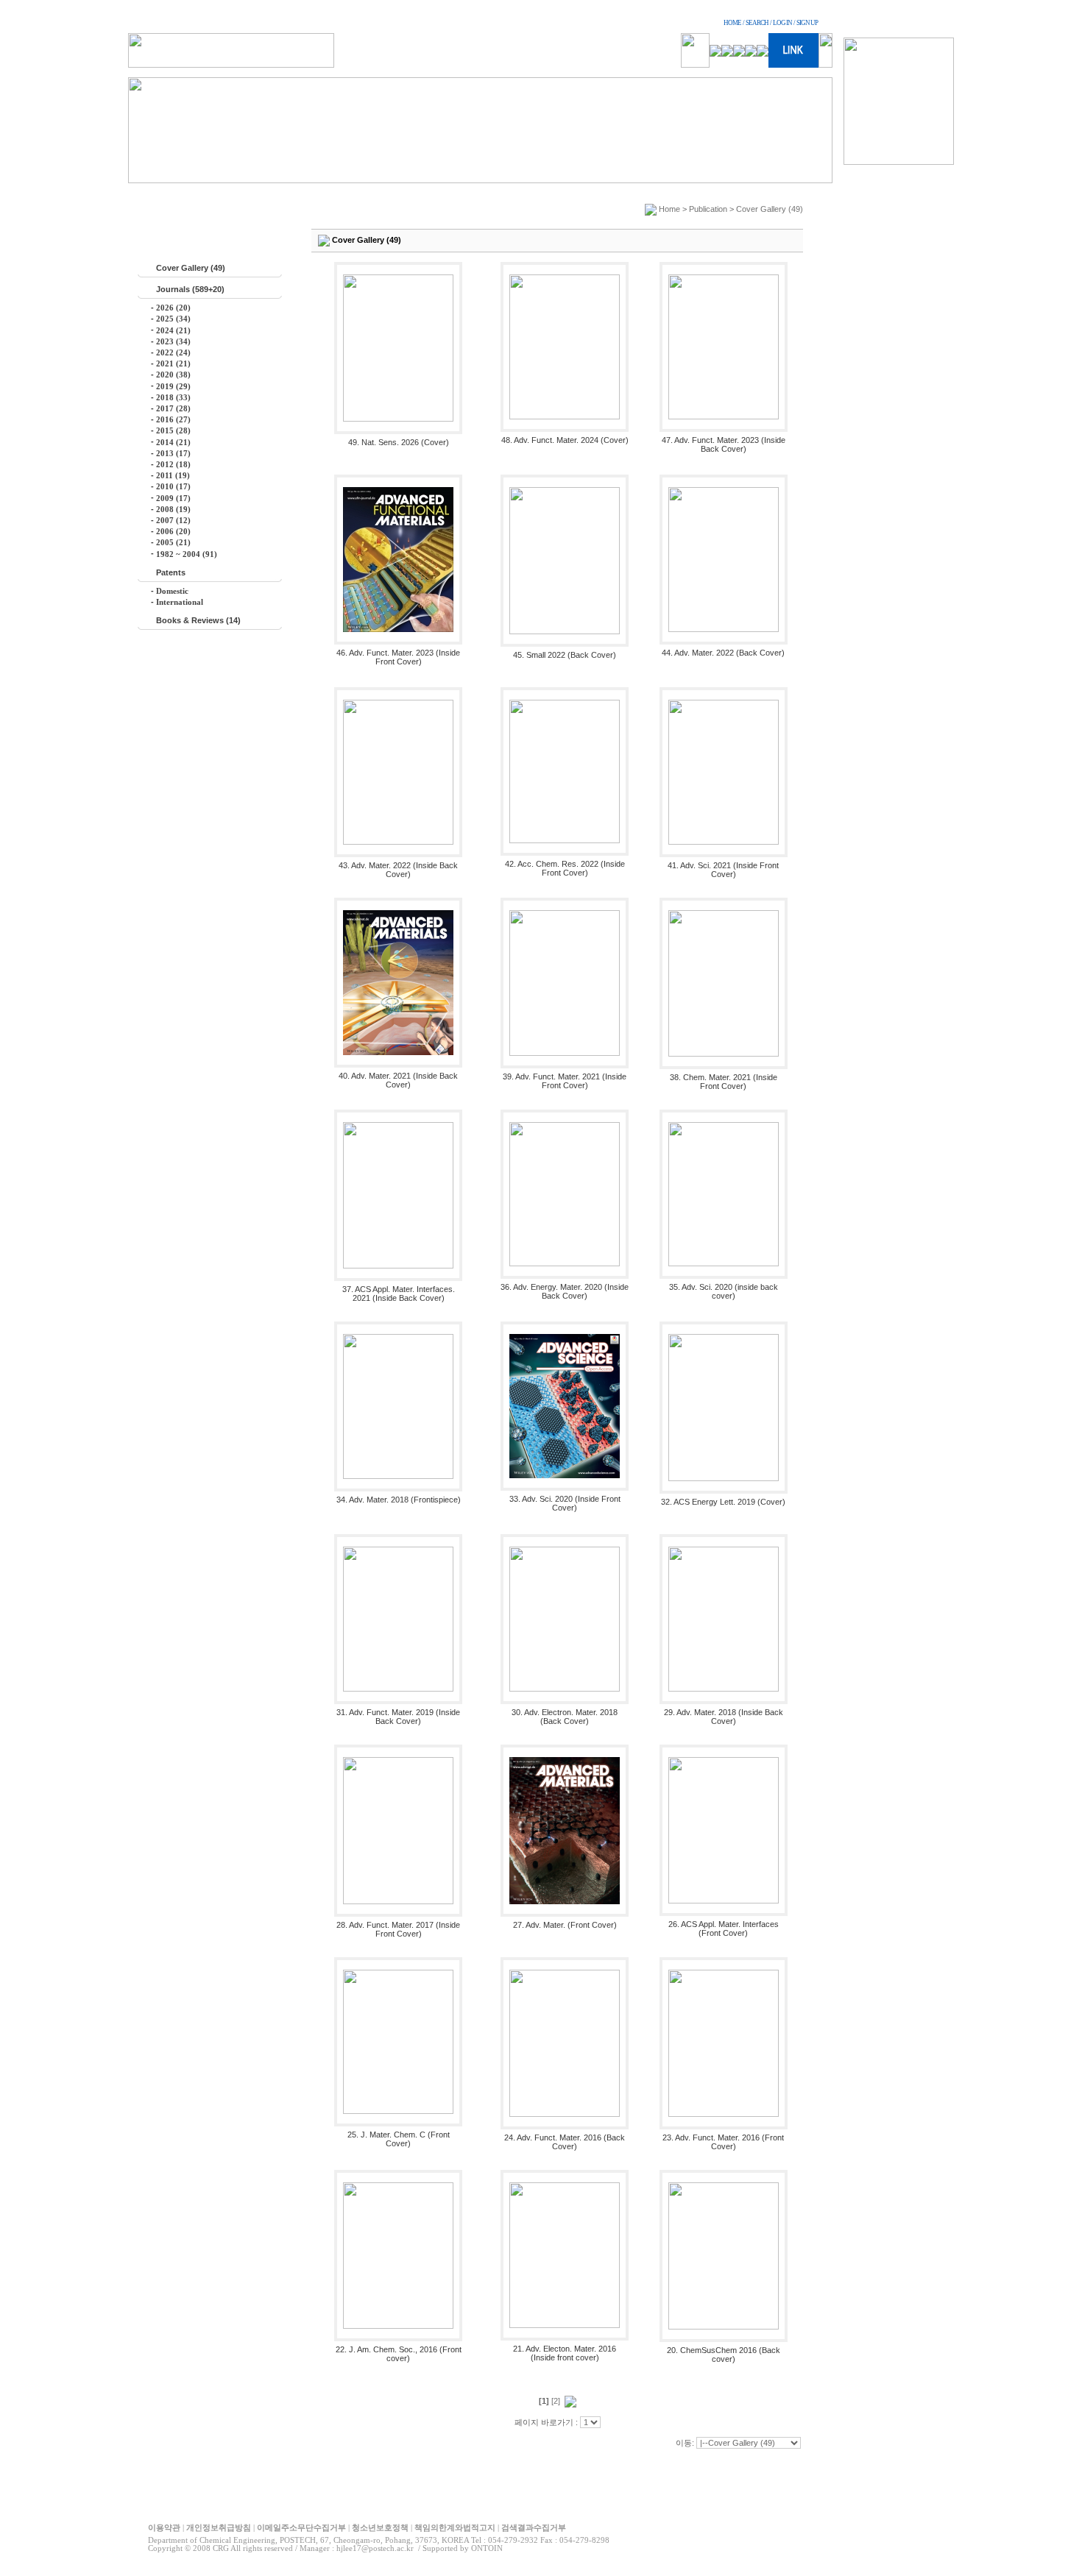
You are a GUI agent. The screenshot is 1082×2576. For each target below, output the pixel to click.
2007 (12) (173, 520)
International (180, 602)
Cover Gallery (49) (191, 268)
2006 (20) (173, 531)
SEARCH (757, 23)
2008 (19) (173, 509)
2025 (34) (173, 319)
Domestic (172, 591)
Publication (708, 209)
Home (669, 209)
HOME (732, 23)
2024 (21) (173, 330)
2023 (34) (173, 341)
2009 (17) (173, 498)
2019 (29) (173, 386)
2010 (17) (173, 486)
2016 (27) (173, 419)
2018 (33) (173, 397)
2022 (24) (173, 352)
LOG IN (782, 23)
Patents (171, 572)
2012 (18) (173, 464)
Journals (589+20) (190, 289)
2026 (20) (173, 308)
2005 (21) (173, 542)
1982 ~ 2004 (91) (187, 554)
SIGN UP (807, 23)
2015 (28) (173, 430)
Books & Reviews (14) (198, 620)
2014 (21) (173, 442)
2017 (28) (173, 408)
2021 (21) (173, 363)
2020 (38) (173, 375)
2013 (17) (173, 453)
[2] (556, 2401)
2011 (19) (173, 475)
